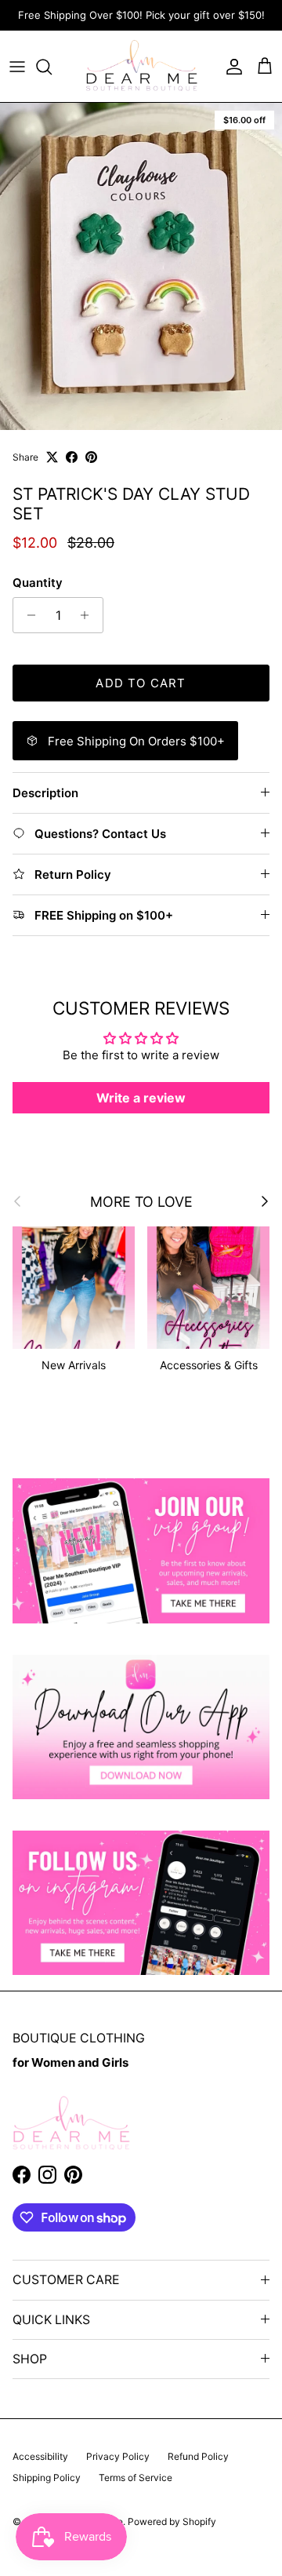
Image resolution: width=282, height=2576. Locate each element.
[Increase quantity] (89, 615)
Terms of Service (136, 2478)
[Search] (52, 67)
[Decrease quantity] (27, 615)
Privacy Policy (118, 2456)
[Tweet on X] (52, 457)
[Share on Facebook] (72, 457)
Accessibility (40, 2456)
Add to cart (141, 683)
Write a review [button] (141, 1098)
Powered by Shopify (172, 2521)
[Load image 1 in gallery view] (141, 266)
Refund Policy (198, 2456)
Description (45, 793)
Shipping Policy (47, 2478)
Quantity (38, 583)
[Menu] (17, 67)
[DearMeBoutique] (141, 66)
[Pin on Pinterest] (91, 457)
